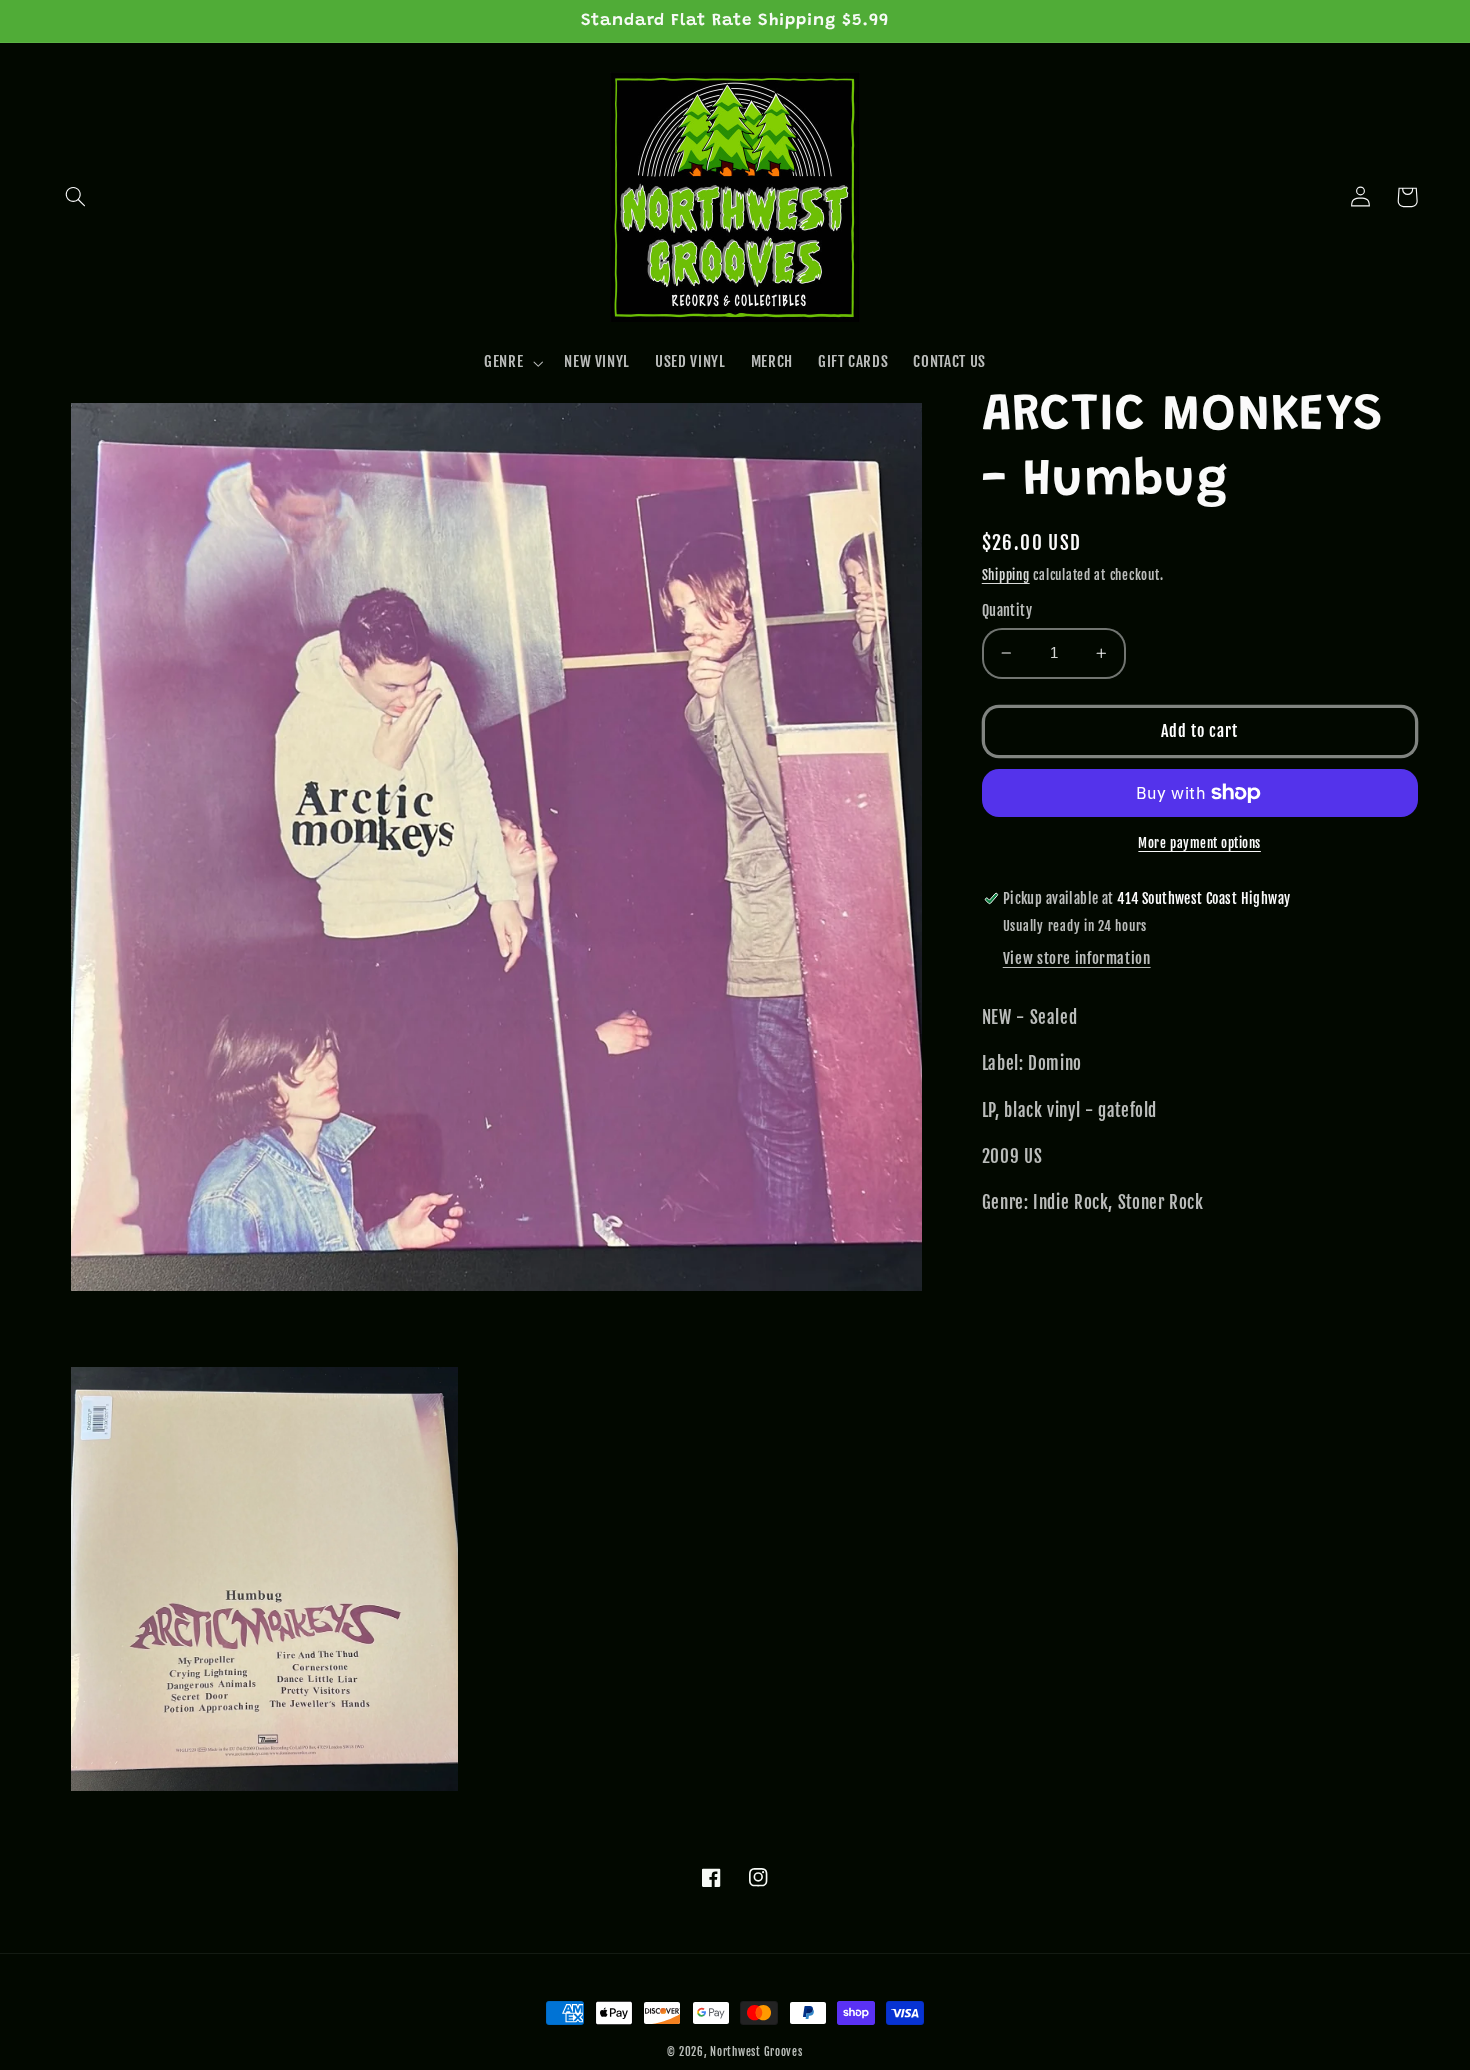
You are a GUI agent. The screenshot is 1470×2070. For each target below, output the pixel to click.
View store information (1077, 958)
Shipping (1006, 574)
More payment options (1199, 843)
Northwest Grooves (756, 2052)
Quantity (1007, 610)
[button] (76, 197)
